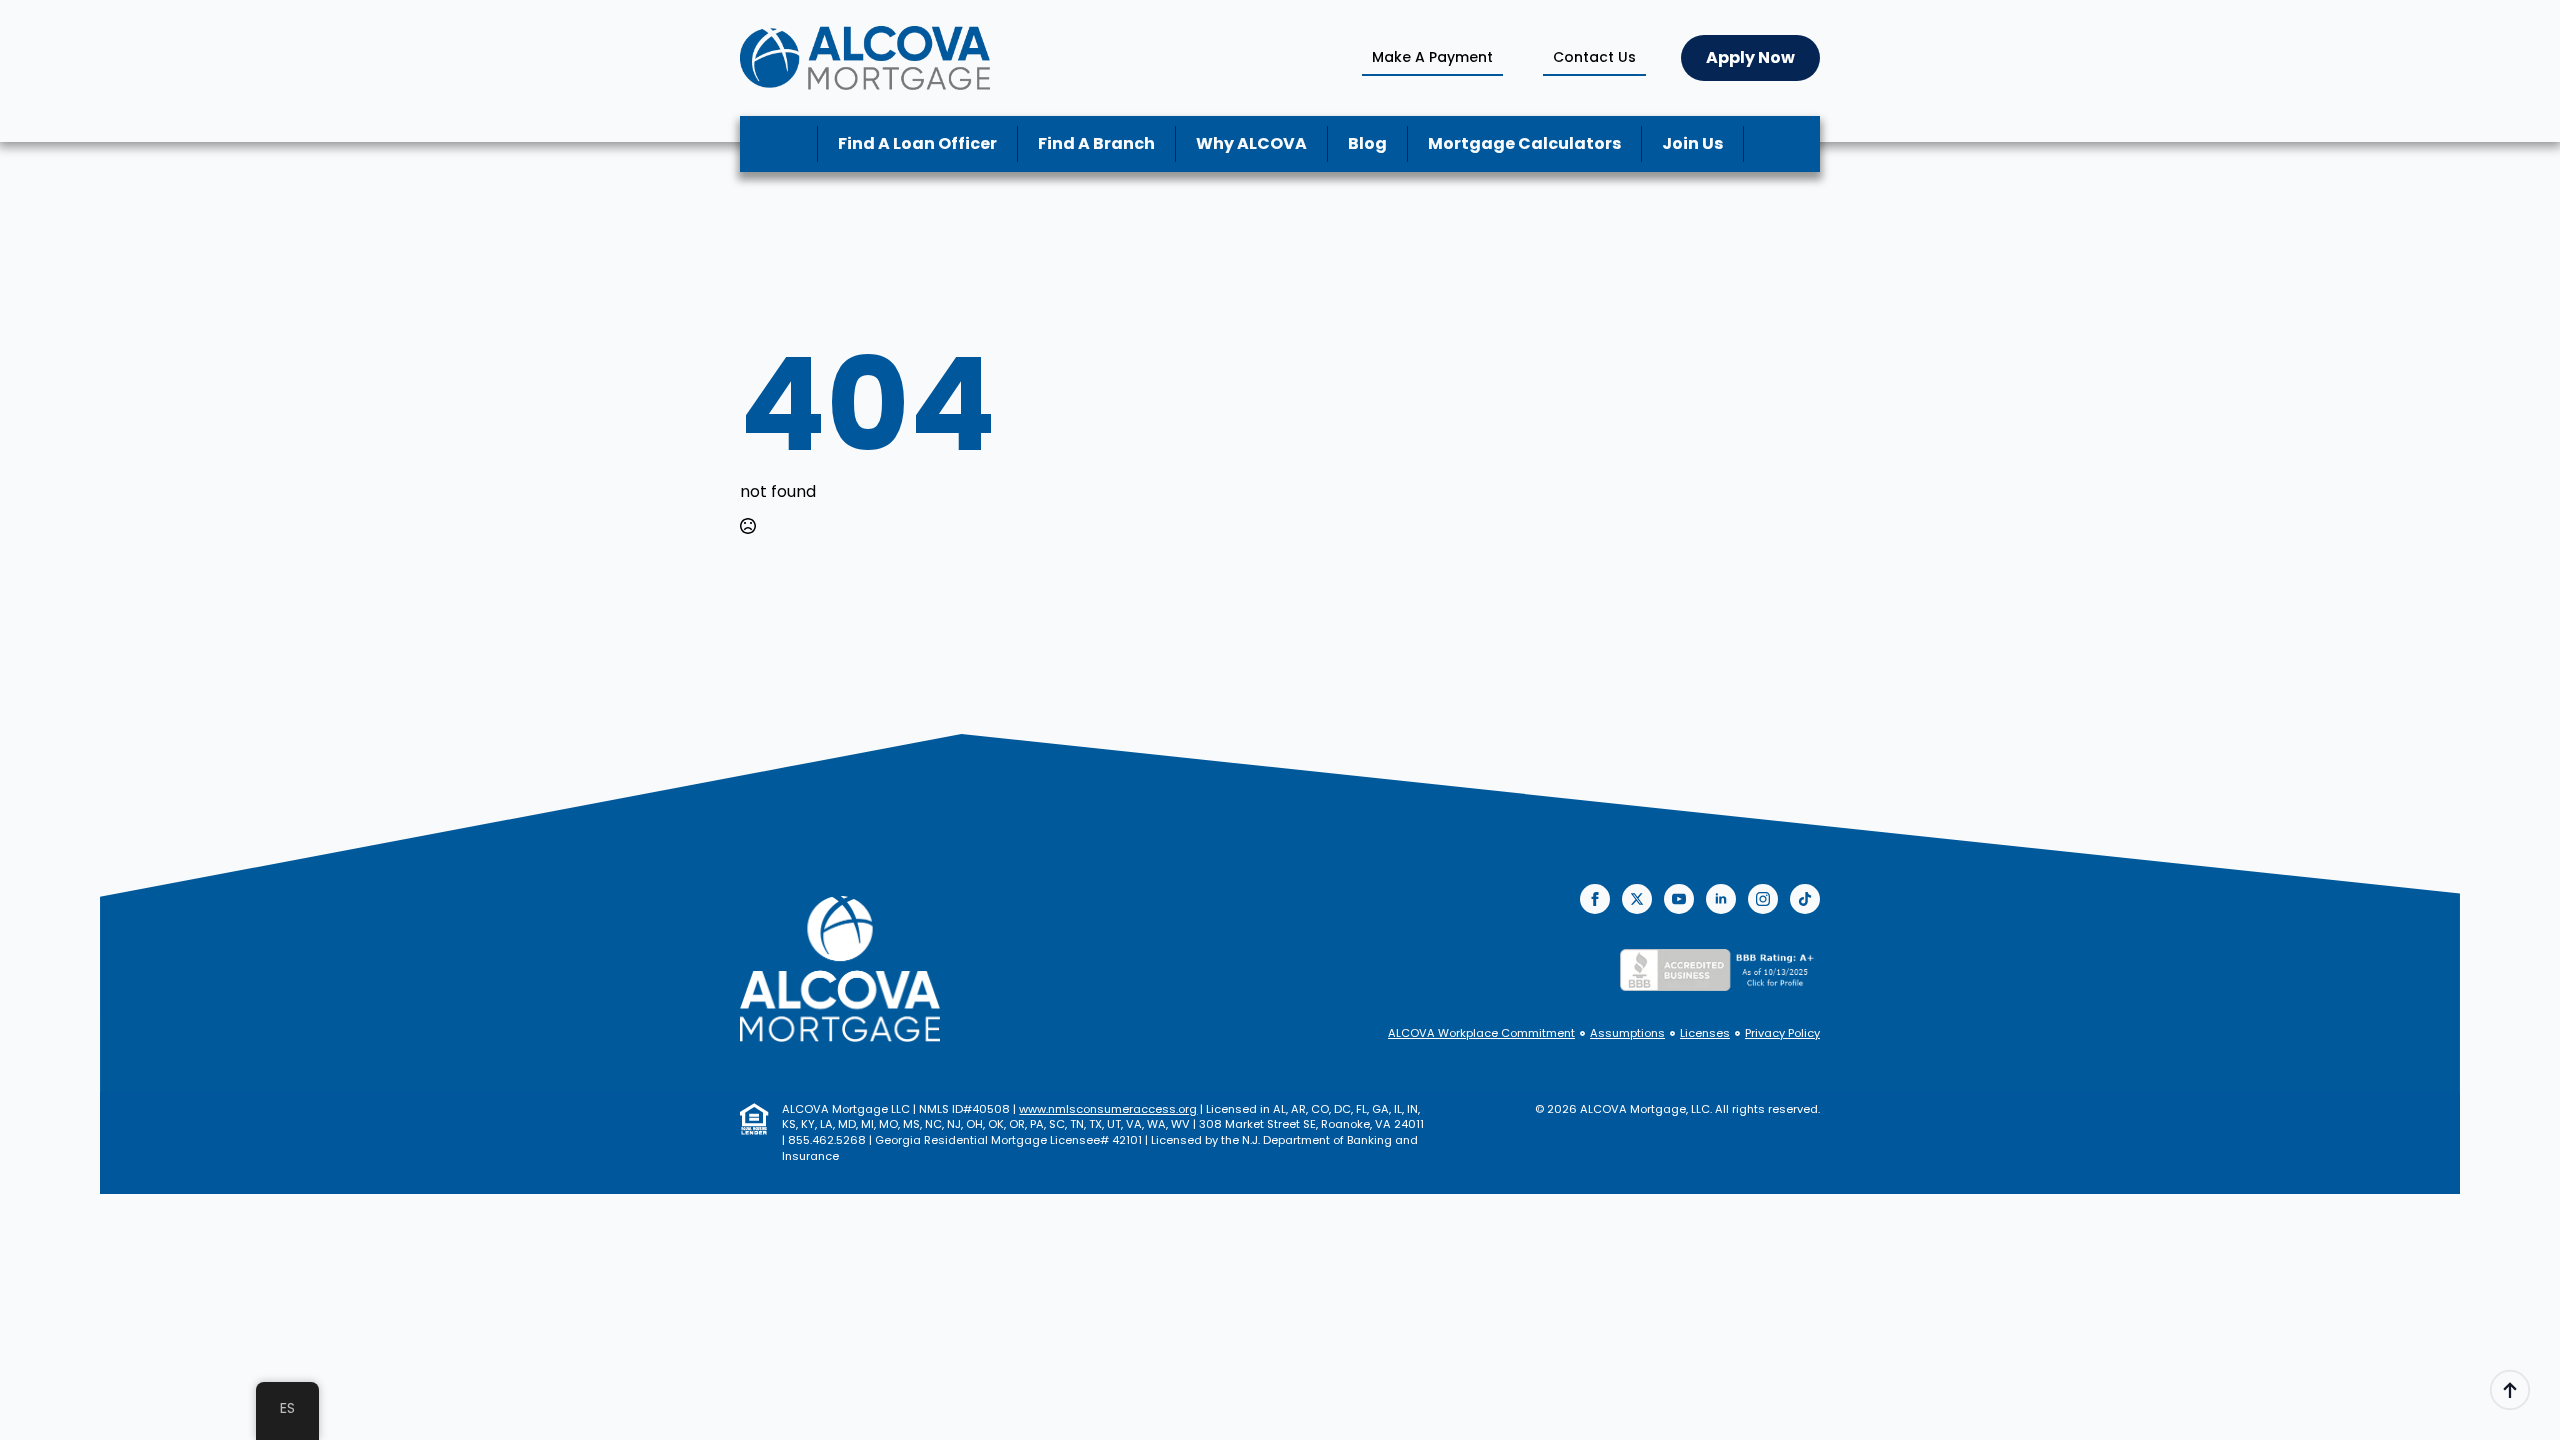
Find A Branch (1096, 143)
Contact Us (1594, 57)
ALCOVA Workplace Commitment (1481, 1033)
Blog (1367, 143)
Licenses (1705, 1033)
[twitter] (1637, 899)
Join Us (1692, 143)
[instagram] (1763, 899)
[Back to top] (2510, 1390)
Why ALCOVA (1251, 143)
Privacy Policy (1782, 1033)
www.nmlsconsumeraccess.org (1108, 1109)
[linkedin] (1721, 899)
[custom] (1805, 899)
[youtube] (1679, 899)
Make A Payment (1432, 57)
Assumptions (1627, 1033)
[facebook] (1595, 899)
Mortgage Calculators (1524, 143)
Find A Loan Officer (917, 143)
